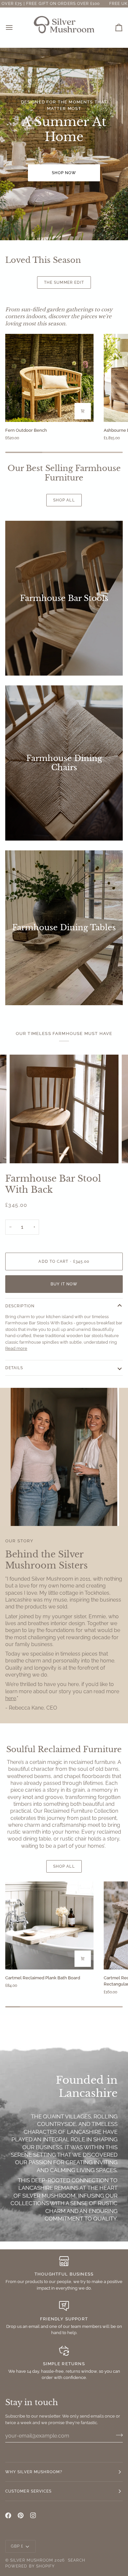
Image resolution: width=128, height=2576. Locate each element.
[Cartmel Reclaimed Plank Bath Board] (49, 1925)
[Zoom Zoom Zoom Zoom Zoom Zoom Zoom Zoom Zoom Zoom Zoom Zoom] (64, 1109)
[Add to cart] (83, 411)
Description (20, 1306)
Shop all (64, 500)
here (11, 1698)
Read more (16, 1348)
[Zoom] (22, 1151)
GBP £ (17, 2546)
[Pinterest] (21, 2515)
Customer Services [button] (28, 2491)
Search (77, 2560)
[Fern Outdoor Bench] (49, 378)
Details (14, 1368)
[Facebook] (8, 2515)
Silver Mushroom (32, 2560)
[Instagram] (33, 2515)
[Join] (117, 2435)
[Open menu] (15, 27)
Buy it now (64, 1284)
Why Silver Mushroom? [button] (34, 2472)
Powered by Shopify (30, 2566)
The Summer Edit (64, 282)
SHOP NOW (64, 173)
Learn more (64, 299)
